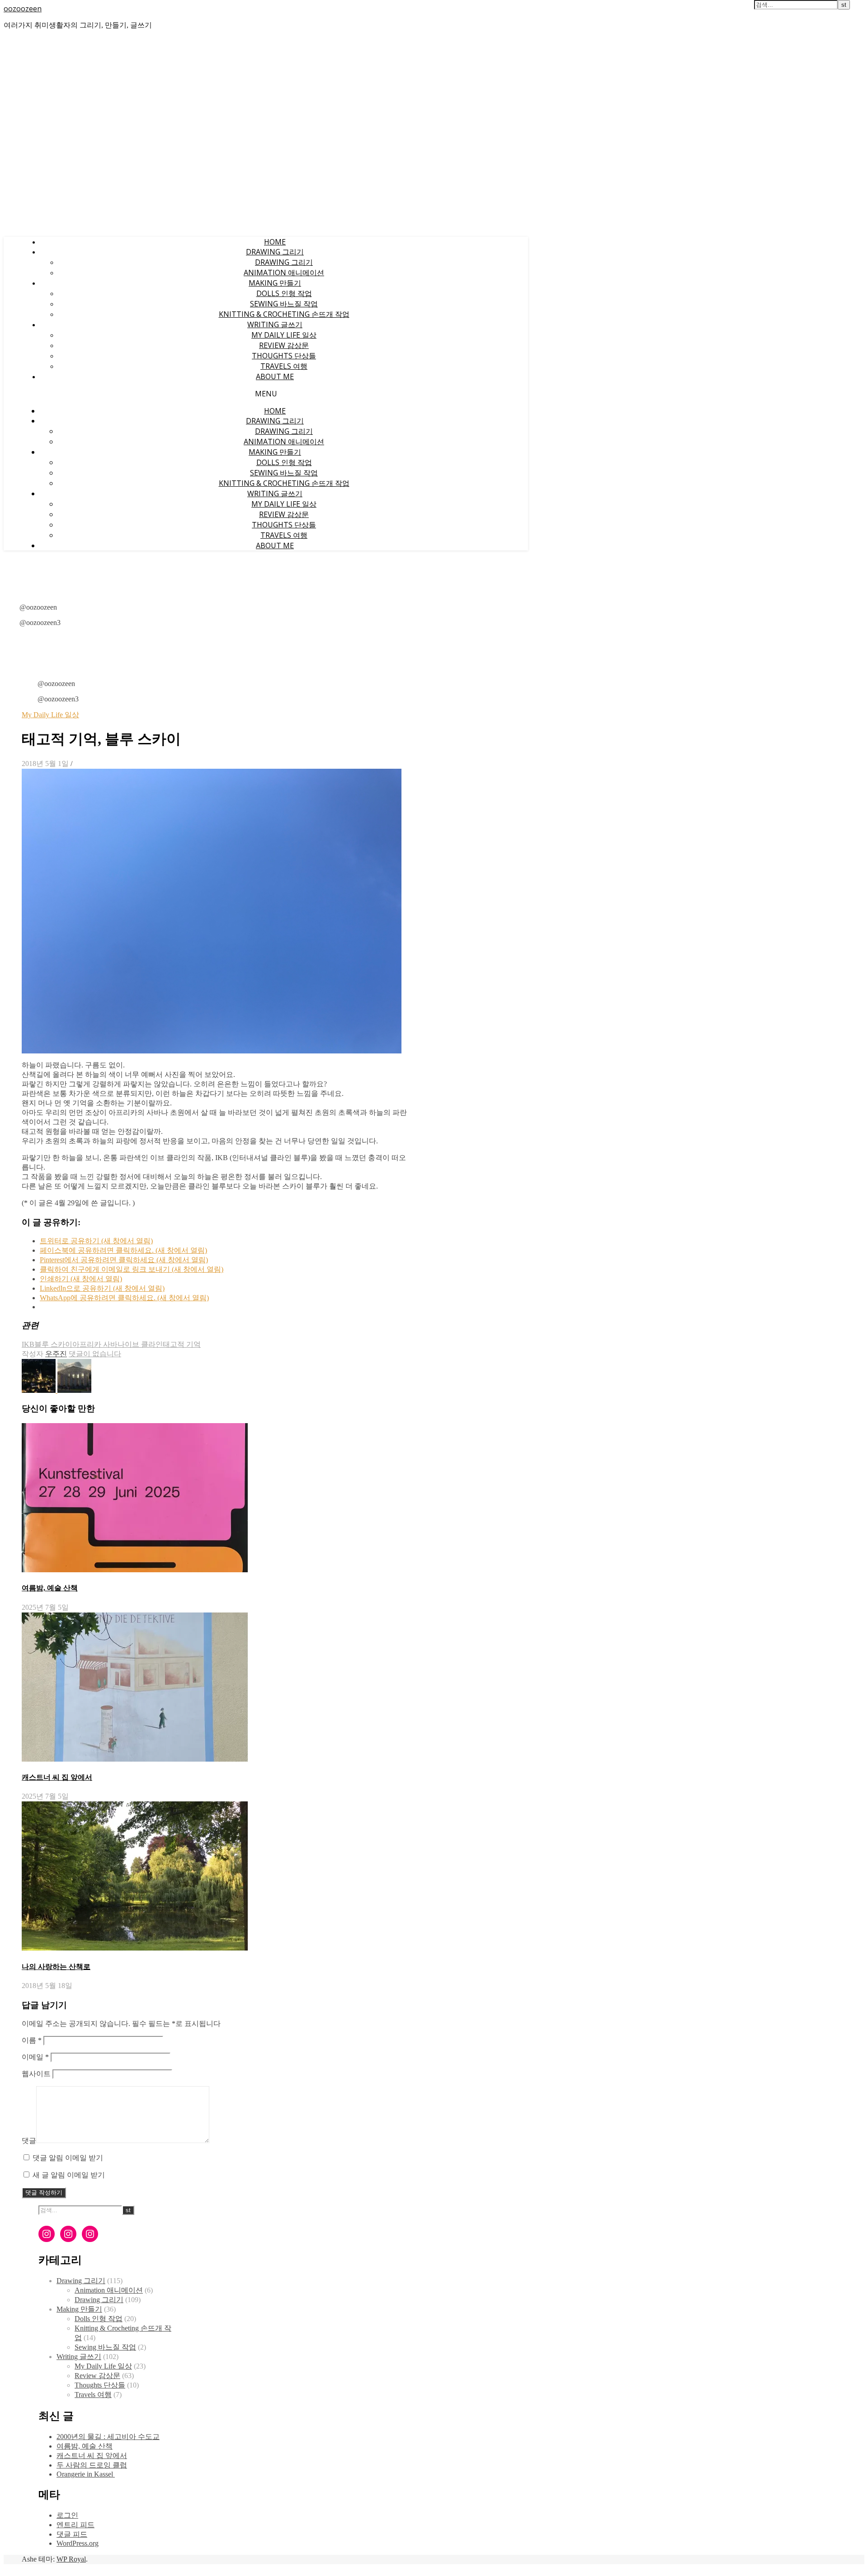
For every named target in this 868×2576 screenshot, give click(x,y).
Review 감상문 (284, 345)
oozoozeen (23, 9)
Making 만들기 (275, 283)
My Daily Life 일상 (284, 335)
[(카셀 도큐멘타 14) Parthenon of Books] (74, 1390)
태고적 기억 (182, 1344)
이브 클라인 (144, 1344)
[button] (212, 911)
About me (275, 376)
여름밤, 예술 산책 (50, 1588)
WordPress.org (78, 2543)
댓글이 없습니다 (95, 1354)
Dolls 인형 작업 (284, 293)
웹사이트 (36, 2074)
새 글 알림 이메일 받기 (69, 2175)
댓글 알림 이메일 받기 (68, 2158)
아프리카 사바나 (99, 1344)
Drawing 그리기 (275, 252)
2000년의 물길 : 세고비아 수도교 (108, 2437)
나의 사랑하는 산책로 (56, 1967)
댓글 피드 (72, 2534)
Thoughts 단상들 (284, 356)
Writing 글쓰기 (275, 324)
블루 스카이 (53, 1344)
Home (275, 242)
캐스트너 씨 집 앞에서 (57, 1777)
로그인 (67, 2515)
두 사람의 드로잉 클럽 (92, 2465)
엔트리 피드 (75, 2525)
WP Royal (71, 2559)
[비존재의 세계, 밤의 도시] (40, 1390)
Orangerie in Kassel (86, 2474)
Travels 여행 (284, 366)
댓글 (29, 2141)
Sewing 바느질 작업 (284, 304)
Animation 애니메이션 (284, 273)
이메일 (35, 2057)
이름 (32, 2040)
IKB (28, 1344)
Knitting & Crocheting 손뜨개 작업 (284, 314)
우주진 (56, 1354)
